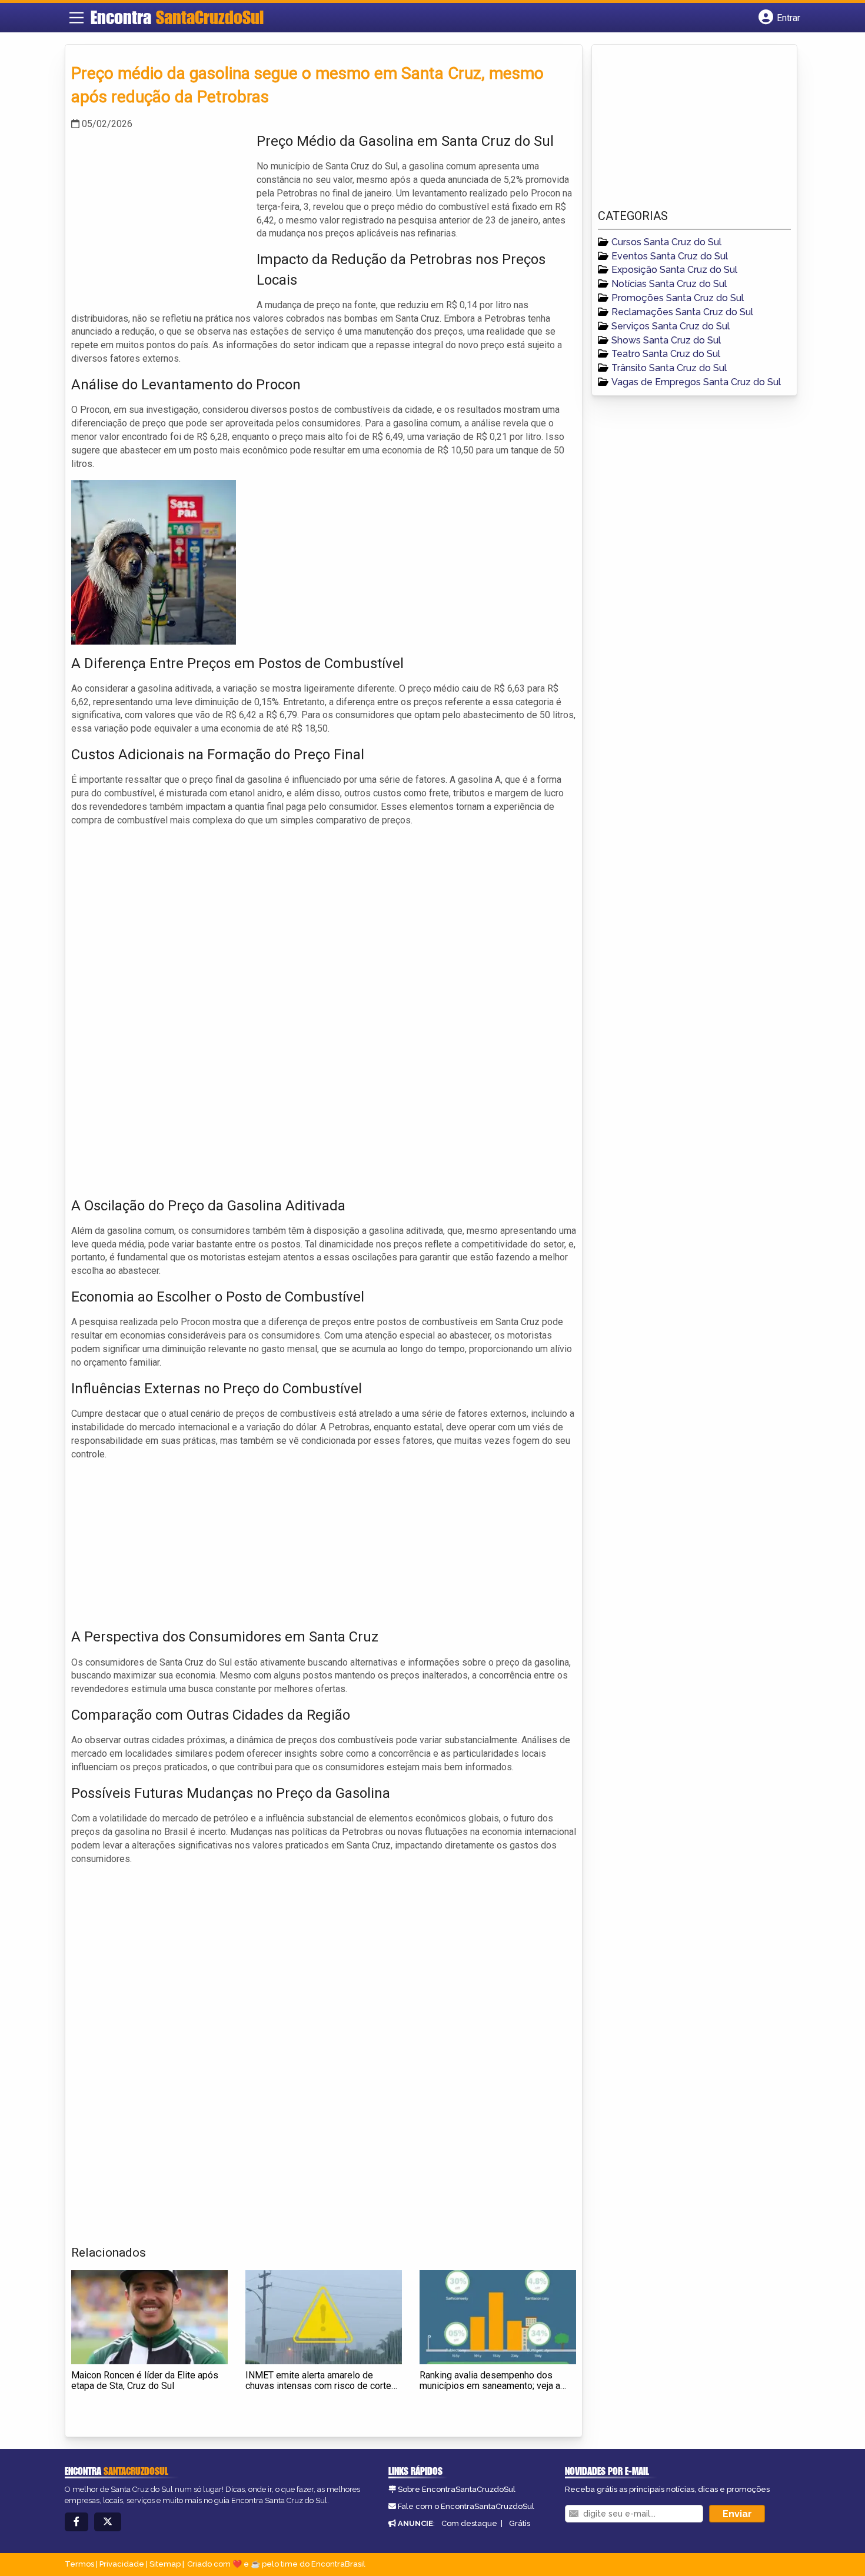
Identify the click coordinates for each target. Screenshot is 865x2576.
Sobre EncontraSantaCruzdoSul (457, 2489)
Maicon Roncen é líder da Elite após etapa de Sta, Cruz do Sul (145, 2380)
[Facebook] (76, 2522)
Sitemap (165, 2564)
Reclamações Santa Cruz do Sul (682, 312)
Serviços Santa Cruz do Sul (671, 326)
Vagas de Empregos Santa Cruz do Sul (696, 382)
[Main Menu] (76, 18)
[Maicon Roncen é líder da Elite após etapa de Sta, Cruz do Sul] (149, 2317)
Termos (79, 2564)
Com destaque (469, 2523)
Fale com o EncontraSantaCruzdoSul (466, 2506)
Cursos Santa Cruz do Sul (666, 242)
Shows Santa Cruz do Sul (666, 340)
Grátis (520, 2523)
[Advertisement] (159, 213)
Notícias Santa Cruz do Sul (669, 284)
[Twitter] (108, 2522)
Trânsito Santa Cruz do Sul (669, 368)
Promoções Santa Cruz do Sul (678, 298)
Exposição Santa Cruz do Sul (674, 270)
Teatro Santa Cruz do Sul (666, 354)
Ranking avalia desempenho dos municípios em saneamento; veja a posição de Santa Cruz (490, 2385)
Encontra (177, 17)
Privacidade (122, 2564)
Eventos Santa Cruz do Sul (670, 256)
